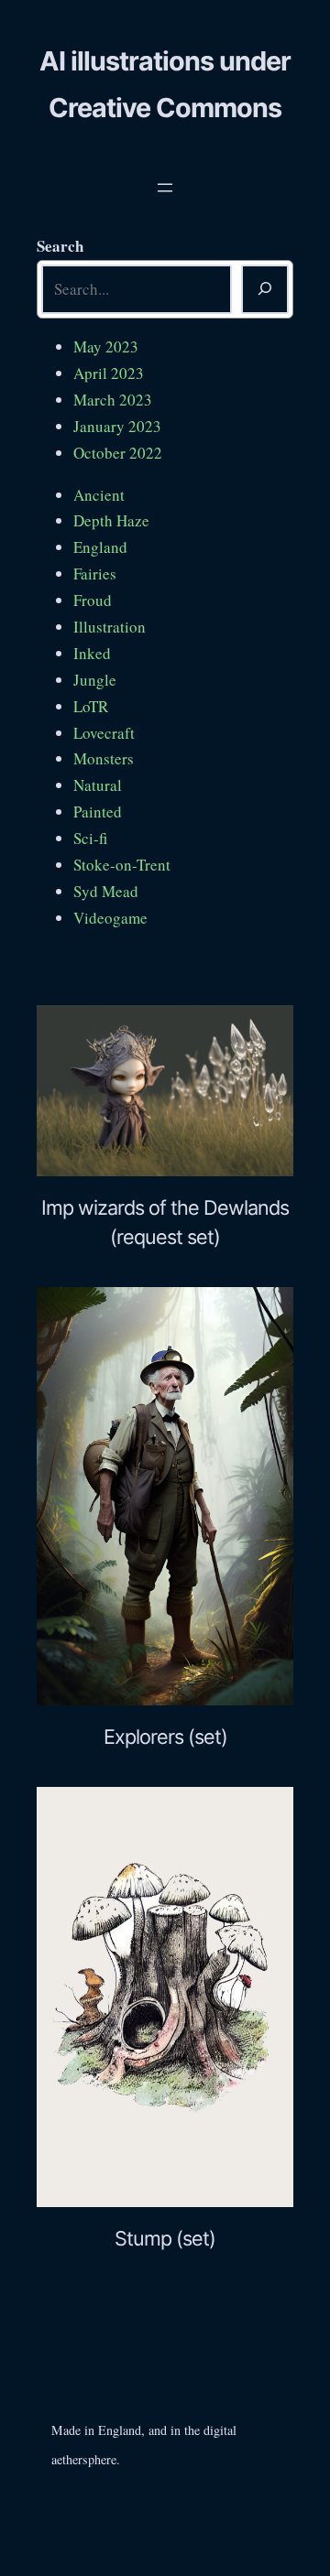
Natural (98, 785)
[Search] (265, 289)
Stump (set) (165, 2238)
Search (60, 246)
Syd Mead (106, 891)
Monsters (104, 758)
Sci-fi (90, 838)
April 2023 (109, 373)
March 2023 (113, 400)
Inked (92, 653)
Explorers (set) (165, 1737)
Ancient (99, 495)
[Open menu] (165, 188)
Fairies (95, 574)
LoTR (91, 706)
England (100, 547)
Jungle (95, 680)
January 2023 (117, 426)
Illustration (110, 627)
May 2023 (106, 346)
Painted (98, 812)
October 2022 (118, 453)
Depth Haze (111, 520)
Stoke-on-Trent (122, 865)
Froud (93, 600)
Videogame (110, 918)
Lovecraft (104, 733)
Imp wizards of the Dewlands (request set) (165, 1222)
